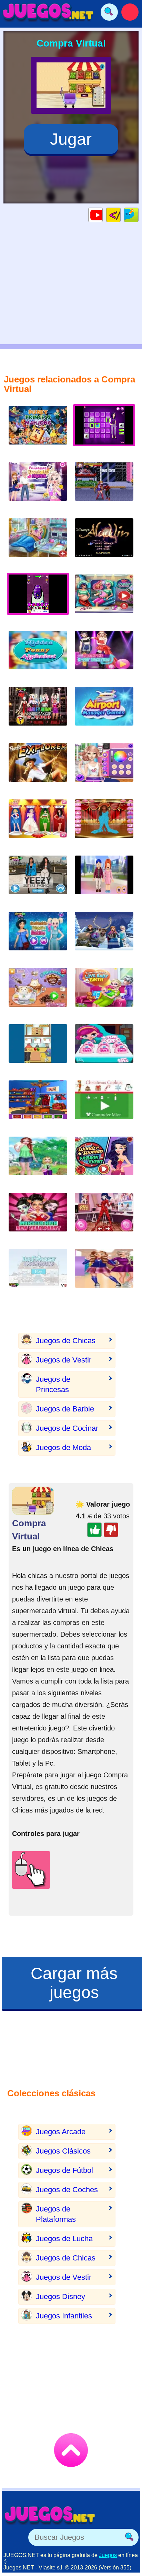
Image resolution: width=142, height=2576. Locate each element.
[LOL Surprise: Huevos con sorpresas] (104, 1049)
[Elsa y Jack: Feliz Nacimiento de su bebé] (104, 993)
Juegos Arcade (61, 2132)
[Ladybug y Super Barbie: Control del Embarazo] (104, 599)
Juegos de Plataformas (56, 2214)
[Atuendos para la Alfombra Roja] (104, 824)
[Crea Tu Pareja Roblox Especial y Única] (104, 880)
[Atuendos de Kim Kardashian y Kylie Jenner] (38, 880)
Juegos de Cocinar (67, 1428)
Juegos (108, 2555)
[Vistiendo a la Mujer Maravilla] (104, 1161)
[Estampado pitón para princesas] (38, 936)
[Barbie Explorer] (38, 768)
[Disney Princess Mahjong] (38, 431)
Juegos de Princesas (53, 1384)
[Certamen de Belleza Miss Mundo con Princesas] (38, 824)
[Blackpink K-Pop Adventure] (104, 655)
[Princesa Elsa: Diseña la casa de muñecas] (38, 1274)
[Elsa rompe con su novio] (38, 487)
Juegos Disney (60, 2297)
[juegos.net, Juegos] (48, 12)
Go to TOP (71, 2450)
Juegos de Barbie (65, 1409)
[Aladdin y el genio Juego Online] (104, 543)
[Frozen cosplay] (38, 1105)
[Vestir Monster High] (38, 1217)
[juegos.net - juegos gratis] (50, 2515)
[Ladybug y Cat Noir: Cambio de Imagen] (104, 1217)
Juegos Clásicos (63, 2151)
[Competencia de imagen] (104, 768)
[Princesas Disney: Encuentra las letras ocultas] (38, 655)
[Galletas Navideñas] (104, 1105)
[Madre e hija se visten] (38, 1161)
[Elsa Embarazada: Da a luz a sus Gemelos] (38, 543)
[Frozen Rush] (104, 936)
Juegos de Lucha (64, 2239)
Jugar (71, 139)
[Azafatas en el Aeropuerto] (104, 712)
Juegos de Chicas (66, 1341)
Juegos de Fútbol (64, 2170)
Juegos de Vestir (64, 1360)
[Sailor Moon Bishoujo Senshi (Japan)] (104, 487)
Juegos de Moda (63, 1447)
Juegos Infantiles (64, 2316)
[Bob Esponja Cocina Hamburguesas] (38, 1049)
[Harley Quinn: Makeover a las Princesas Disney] (38, 712)
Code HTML (120, 215)
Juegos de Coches (67, 2190)
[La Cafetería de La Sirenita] (38, 993)
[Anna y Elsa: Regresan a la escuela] (104, 1274)
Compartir (138, 215)
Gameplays (103, 215)
